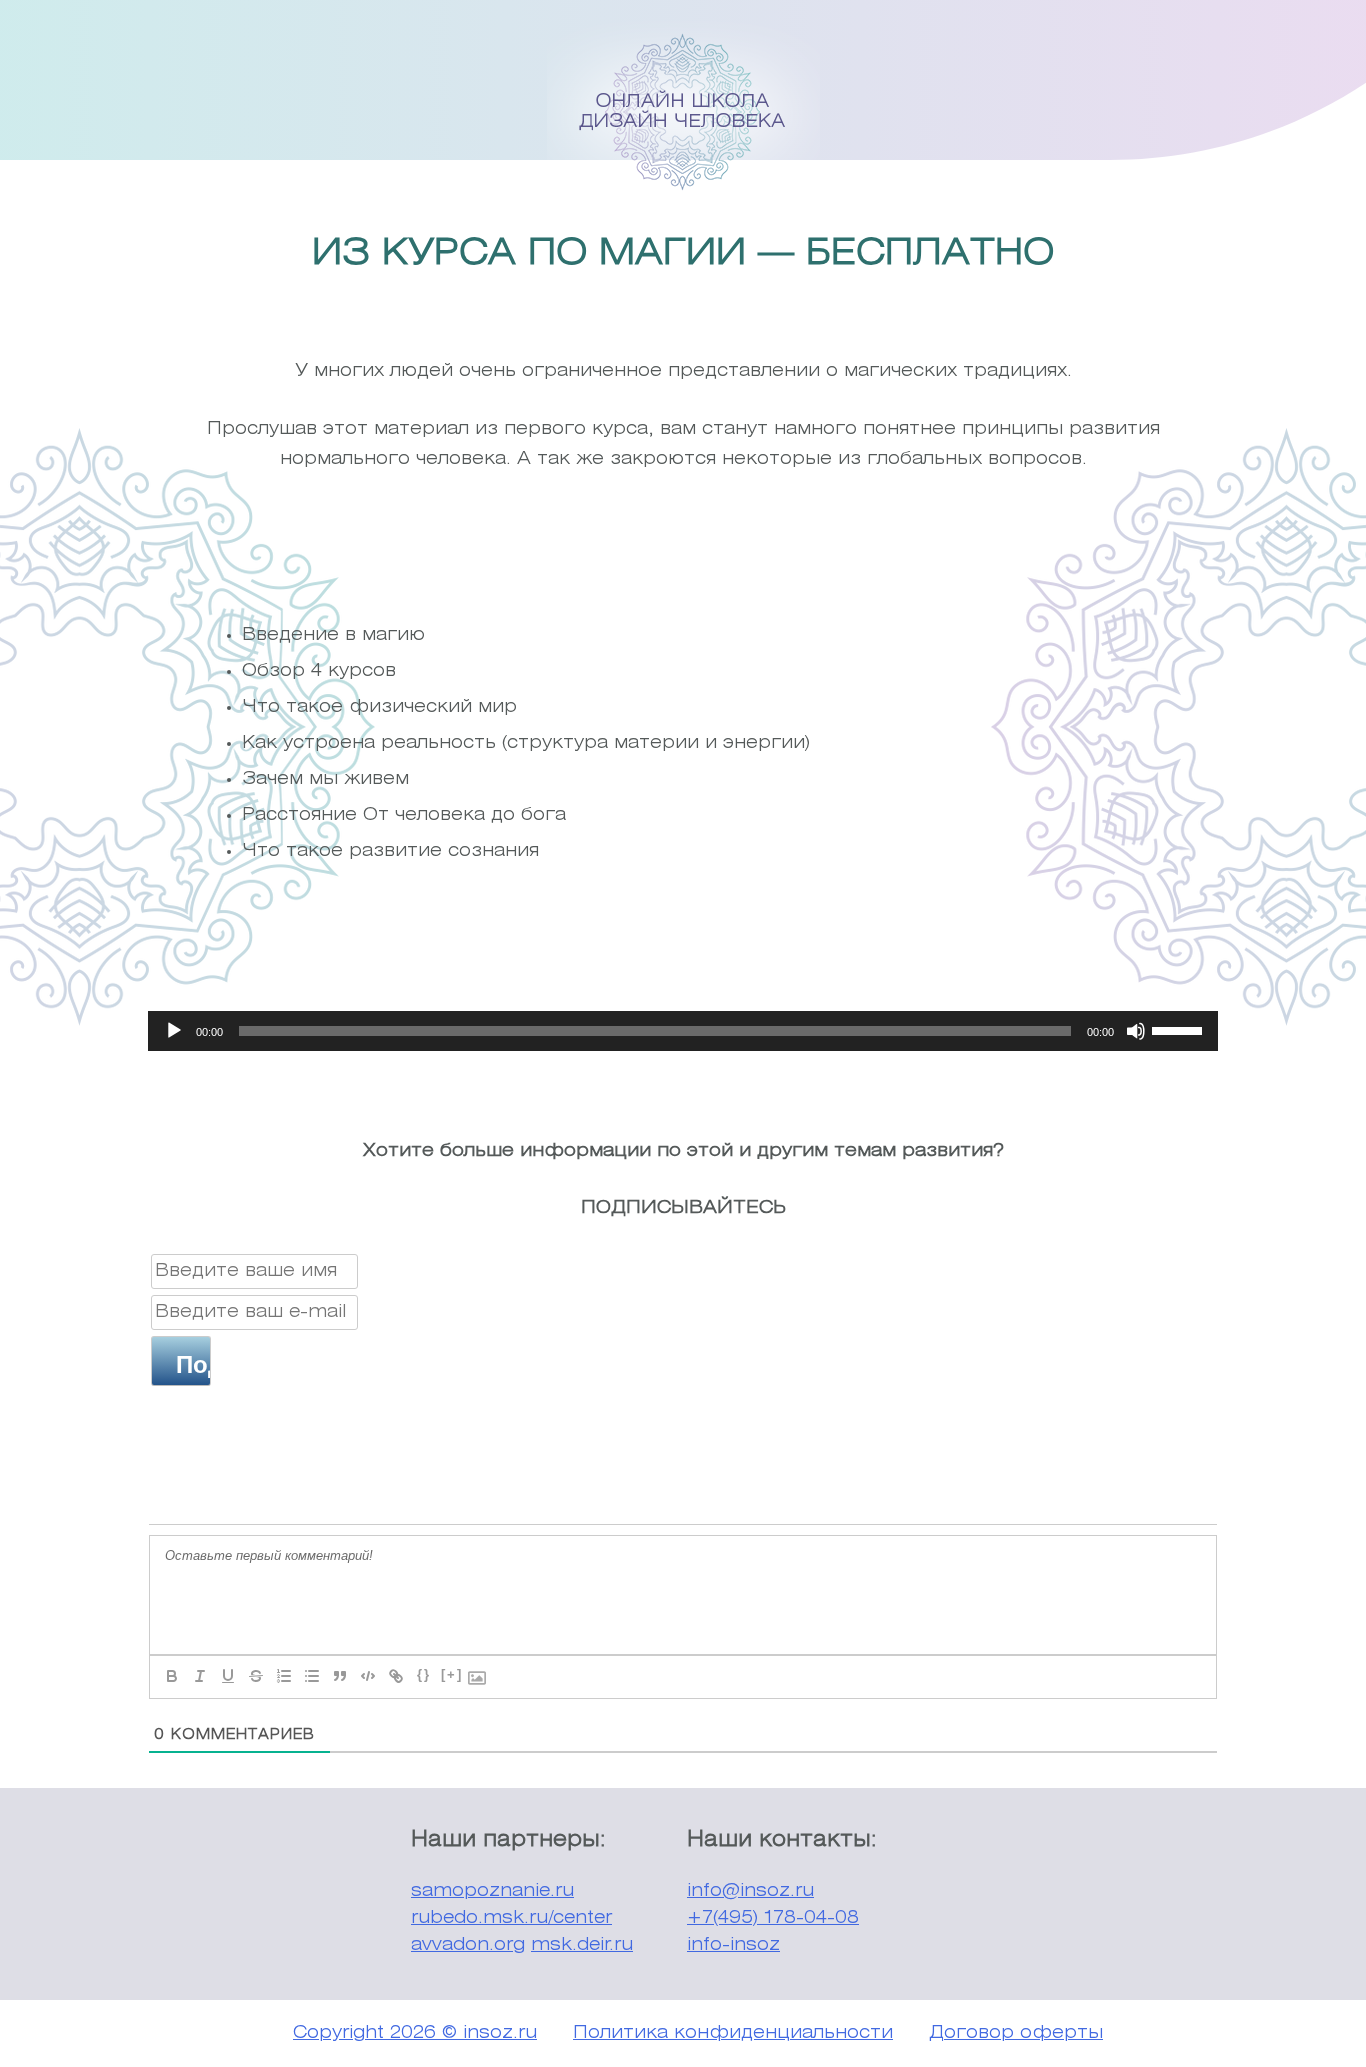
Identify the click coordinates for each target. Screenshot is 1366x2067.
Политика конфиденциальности (733, 2033)
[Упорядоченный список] (284, 1676)
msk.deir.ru (582, 1945)
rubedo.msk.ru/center (511, 1918)
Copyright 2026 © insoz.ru (415, 2033)
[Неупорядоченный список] (312, 1676)
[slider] (1180, 1029)
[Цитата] (340, 1676)
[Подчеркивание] (228, 1676)
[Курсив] (200, 1676)
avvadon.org (468, 1945)
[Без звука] (1136, 1031)
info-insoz (733, 1945)
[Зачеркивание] (256, 1676)
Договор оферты (1016, 2033)
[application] (683, 1031)
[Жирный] (172, 1676)
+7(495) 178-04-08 (773, 1918)
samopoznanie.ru (492, 1891)
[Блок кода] (368, 1676)
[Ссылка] (396, 1676)
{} (424, 1674)
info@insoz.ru (750, 1891)
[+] (452, 1674)
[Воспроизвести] (174, 1031)
